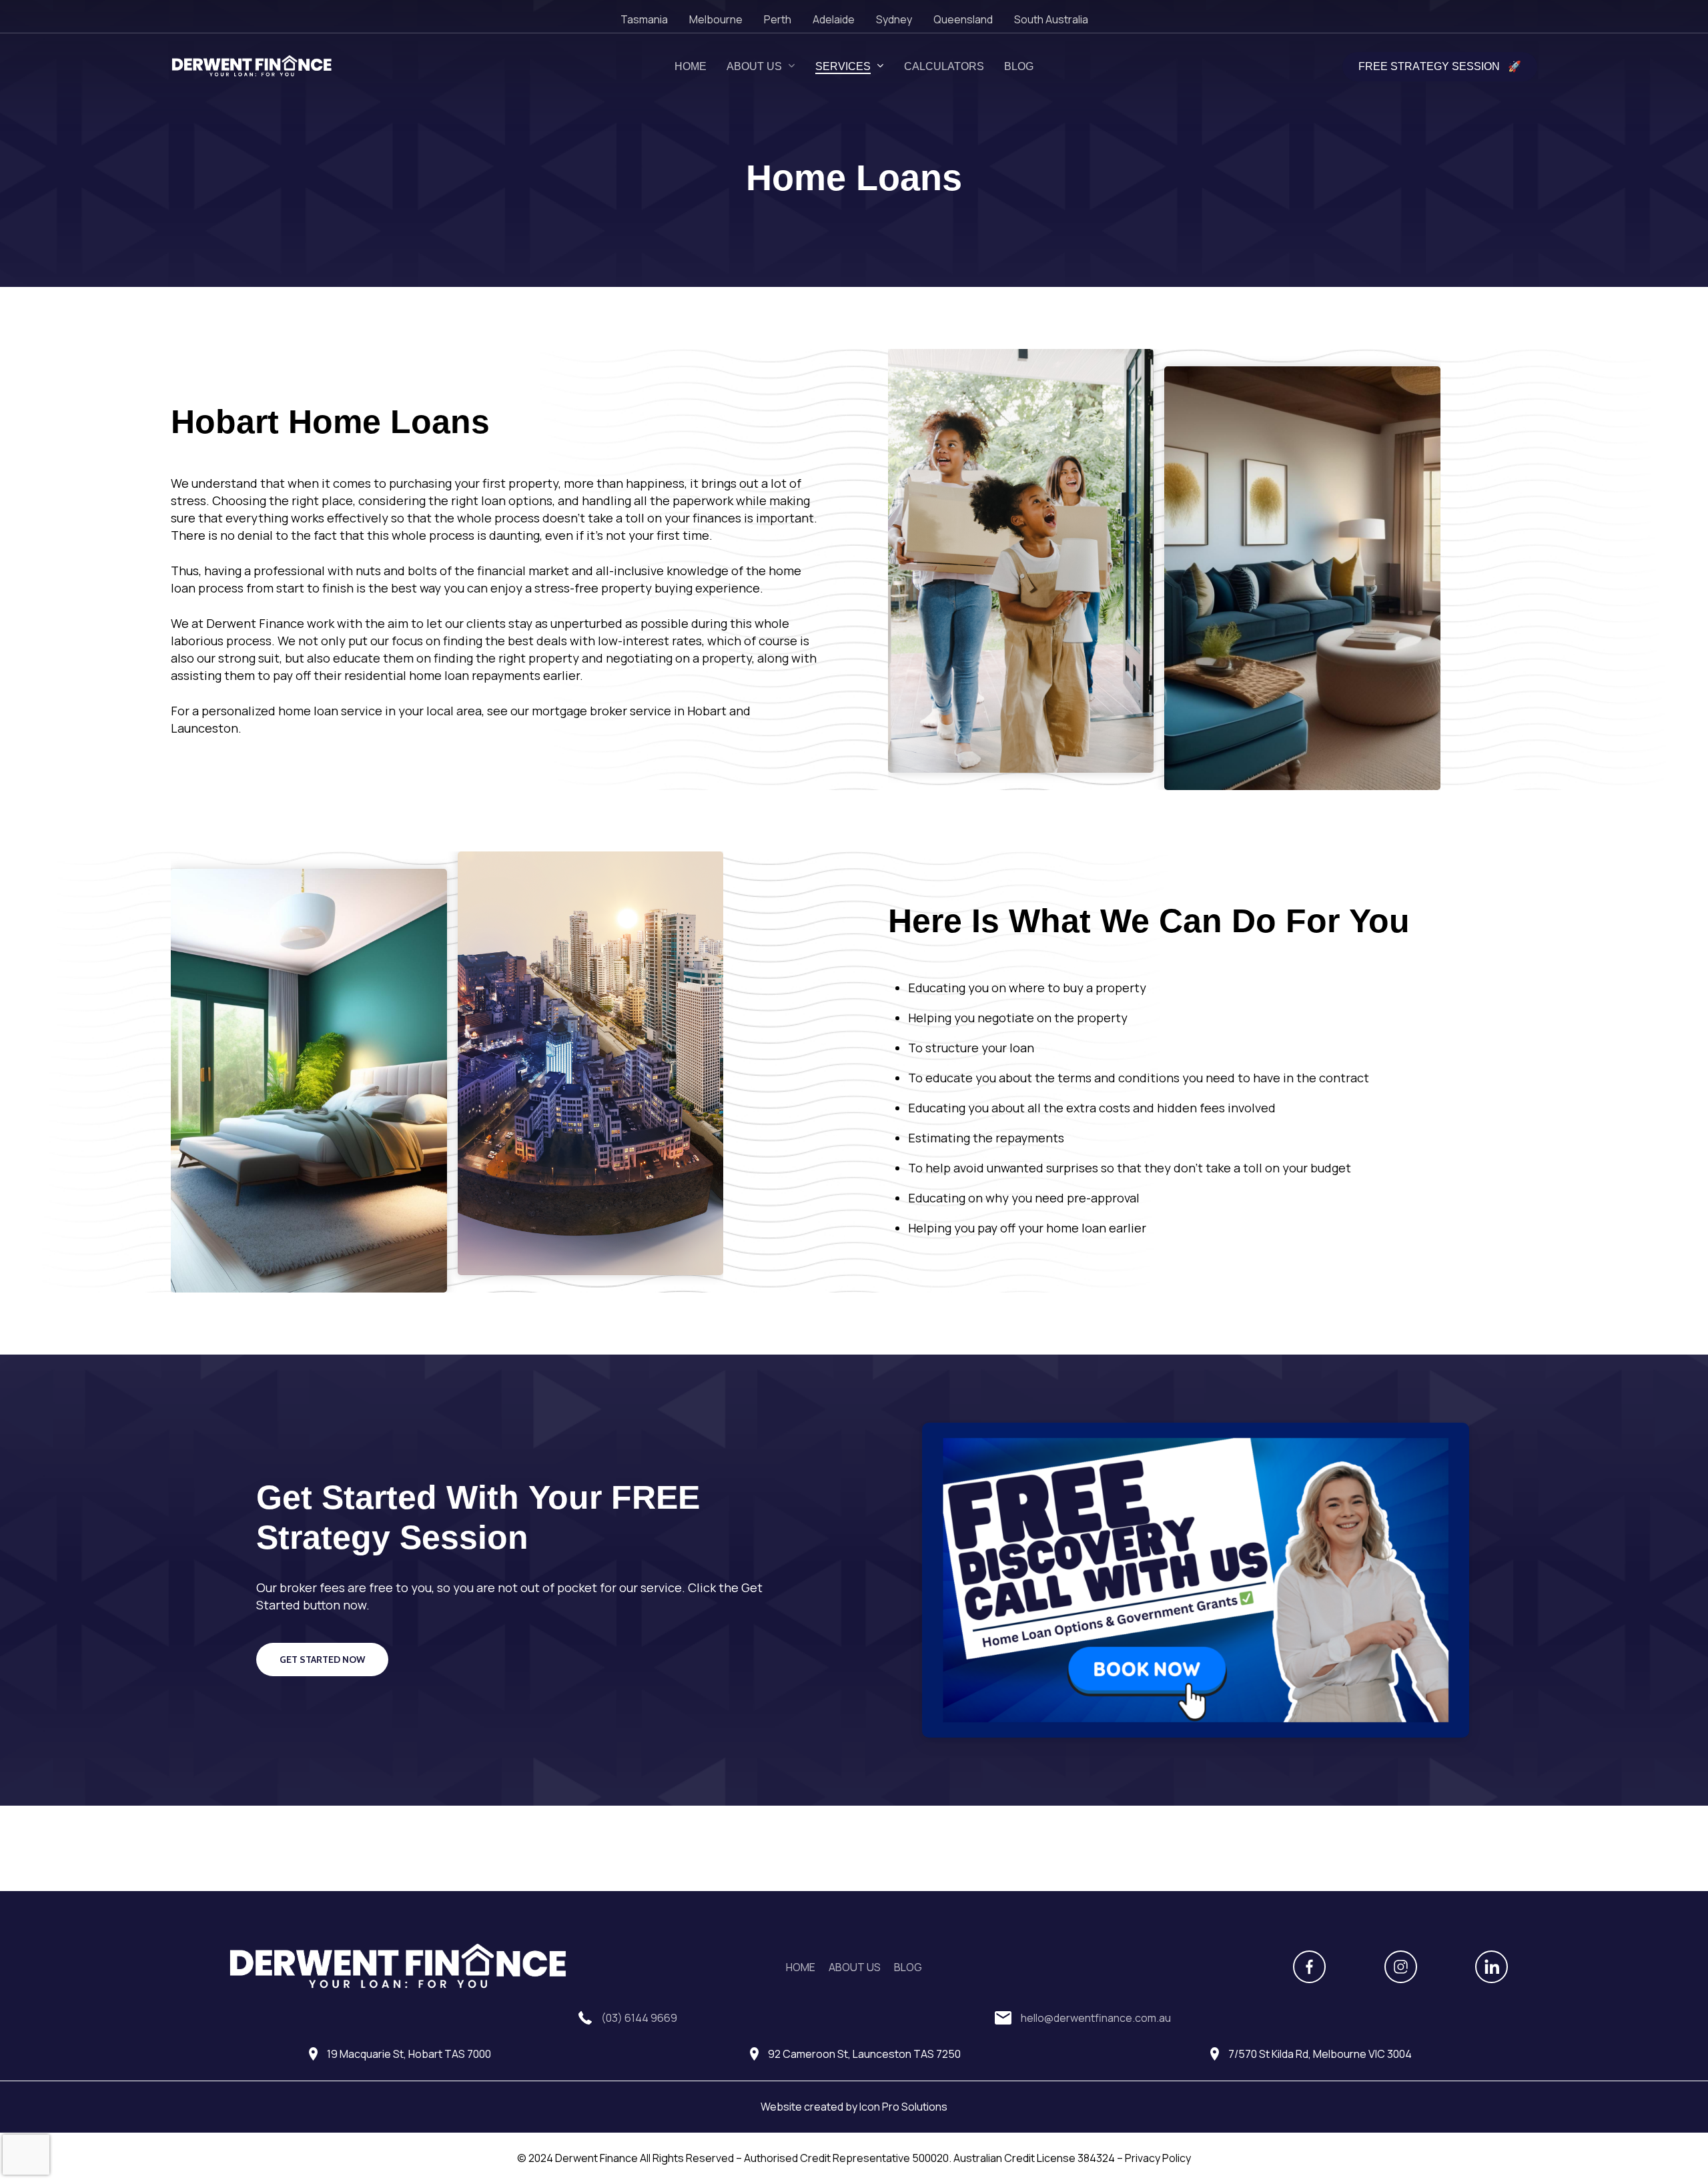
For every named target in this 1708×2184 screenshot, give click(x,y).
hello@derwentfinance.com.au (1096, 2018)
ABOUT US (855, 1967)
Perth (778, 19)
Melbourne (716, 19)
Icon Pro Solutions (903, 2107)
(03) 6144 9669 (639, 2018)
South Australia (1051, 19)
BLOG (908, 1967)
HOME (801, 1967)
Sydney (894, 19)
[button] (322, 1660)
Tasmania (644, 19)
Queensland (963, 19)
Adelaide (834, 19)
